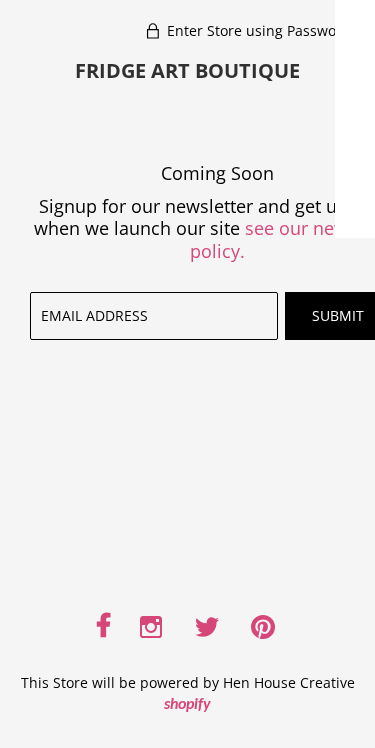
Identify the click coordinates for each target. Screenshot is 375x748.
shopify (187, 705)
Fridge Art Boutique (187, 70)
